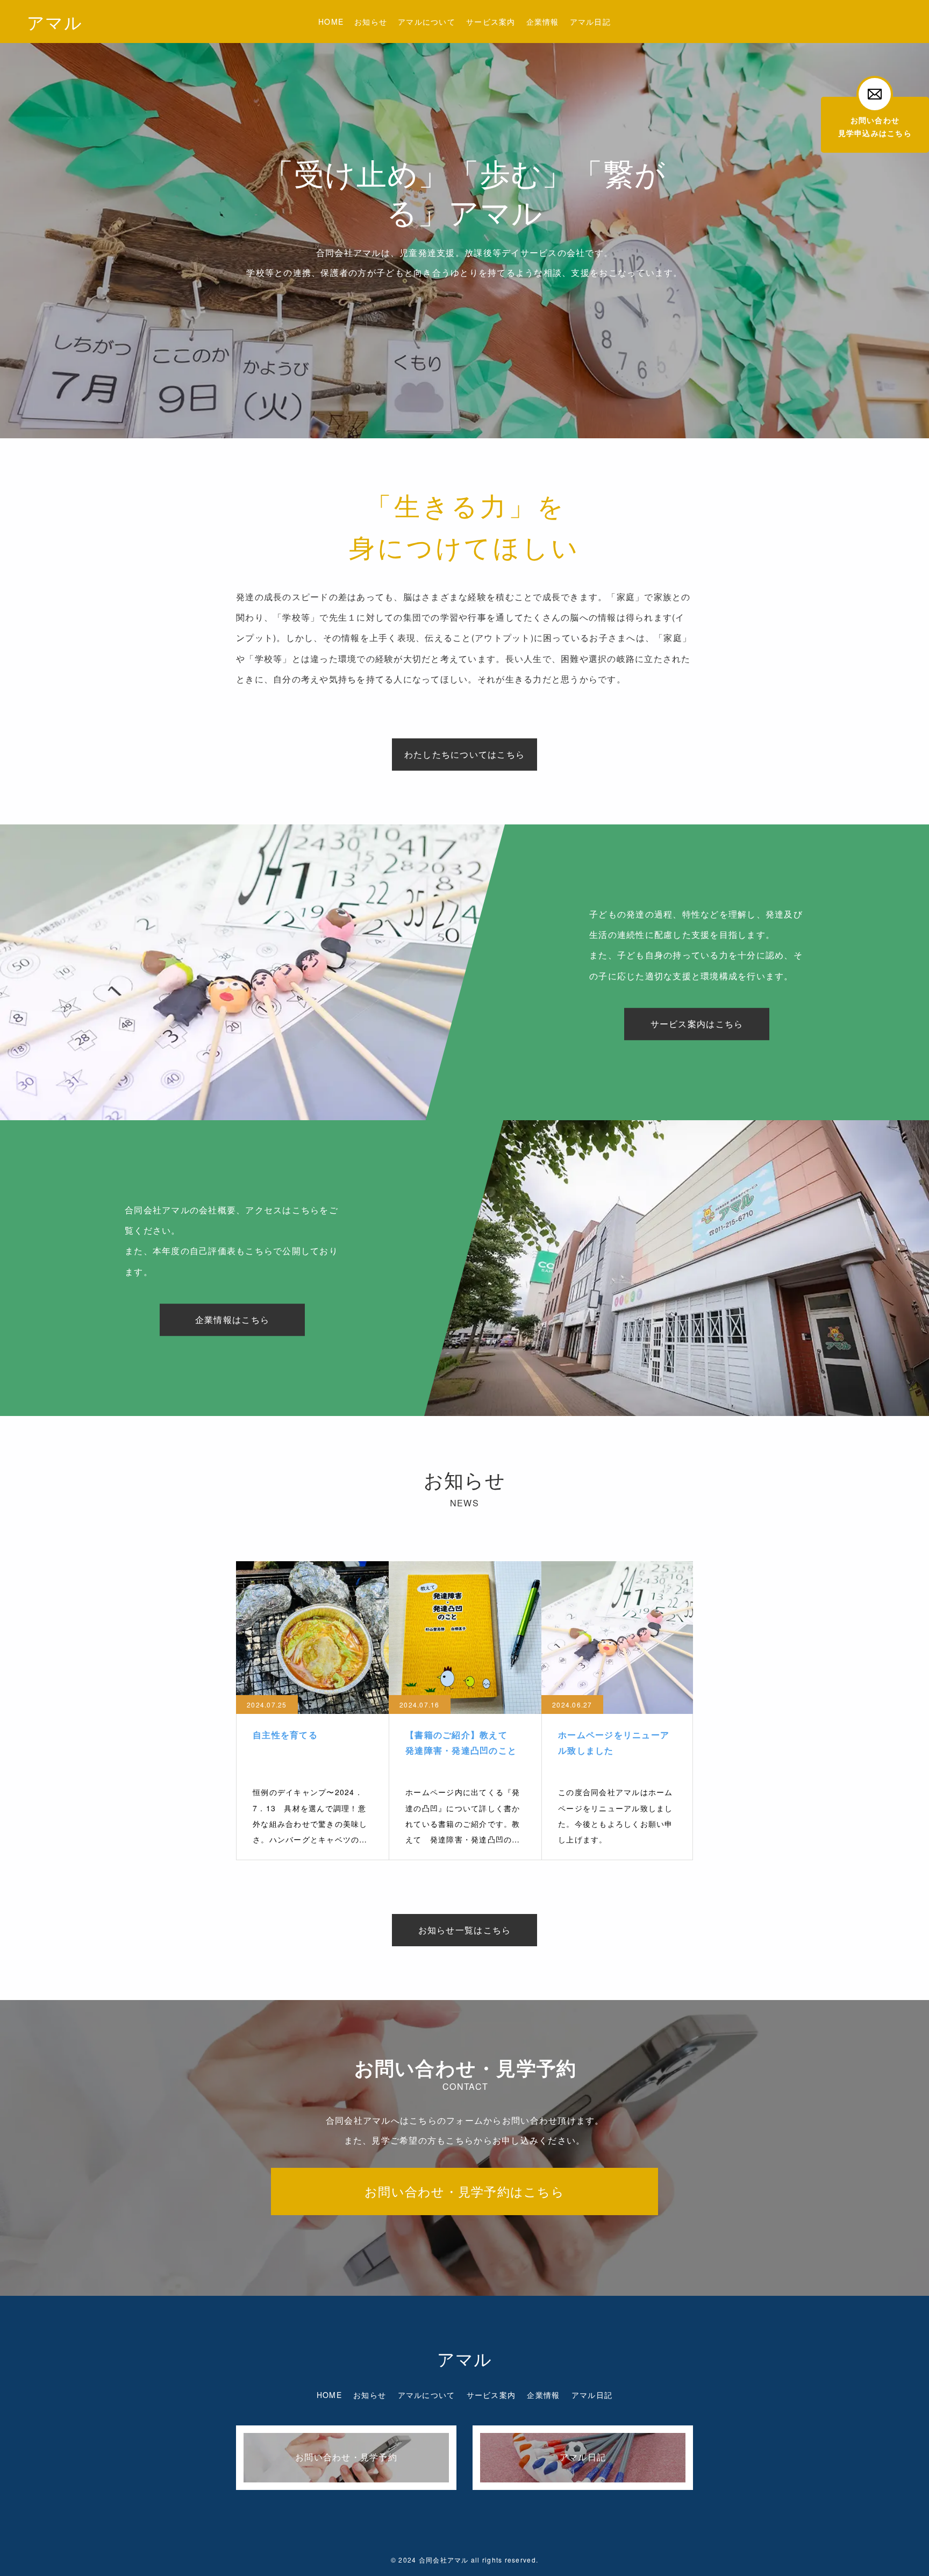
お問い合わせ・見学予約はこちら (464, 2191)
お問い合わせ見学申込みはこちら (875, 126)
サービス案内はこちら (697, 1024)
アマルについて (427, 22)
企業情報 (543, 22)
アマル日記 (590, 22)
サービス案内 (491, 22)
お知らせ (371, 22)
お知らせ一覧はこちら (465, 1930)
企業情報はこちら (232, 1319)
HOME (331, 22)
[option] (464, 219)
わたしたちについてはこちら (464, 754)
